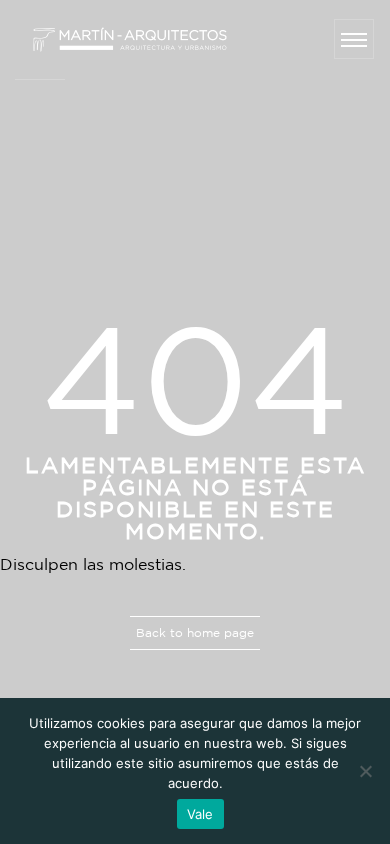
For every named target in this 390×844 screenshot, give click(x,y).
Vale (200, 814)
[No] (365, 771)
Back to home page (195, 632)
